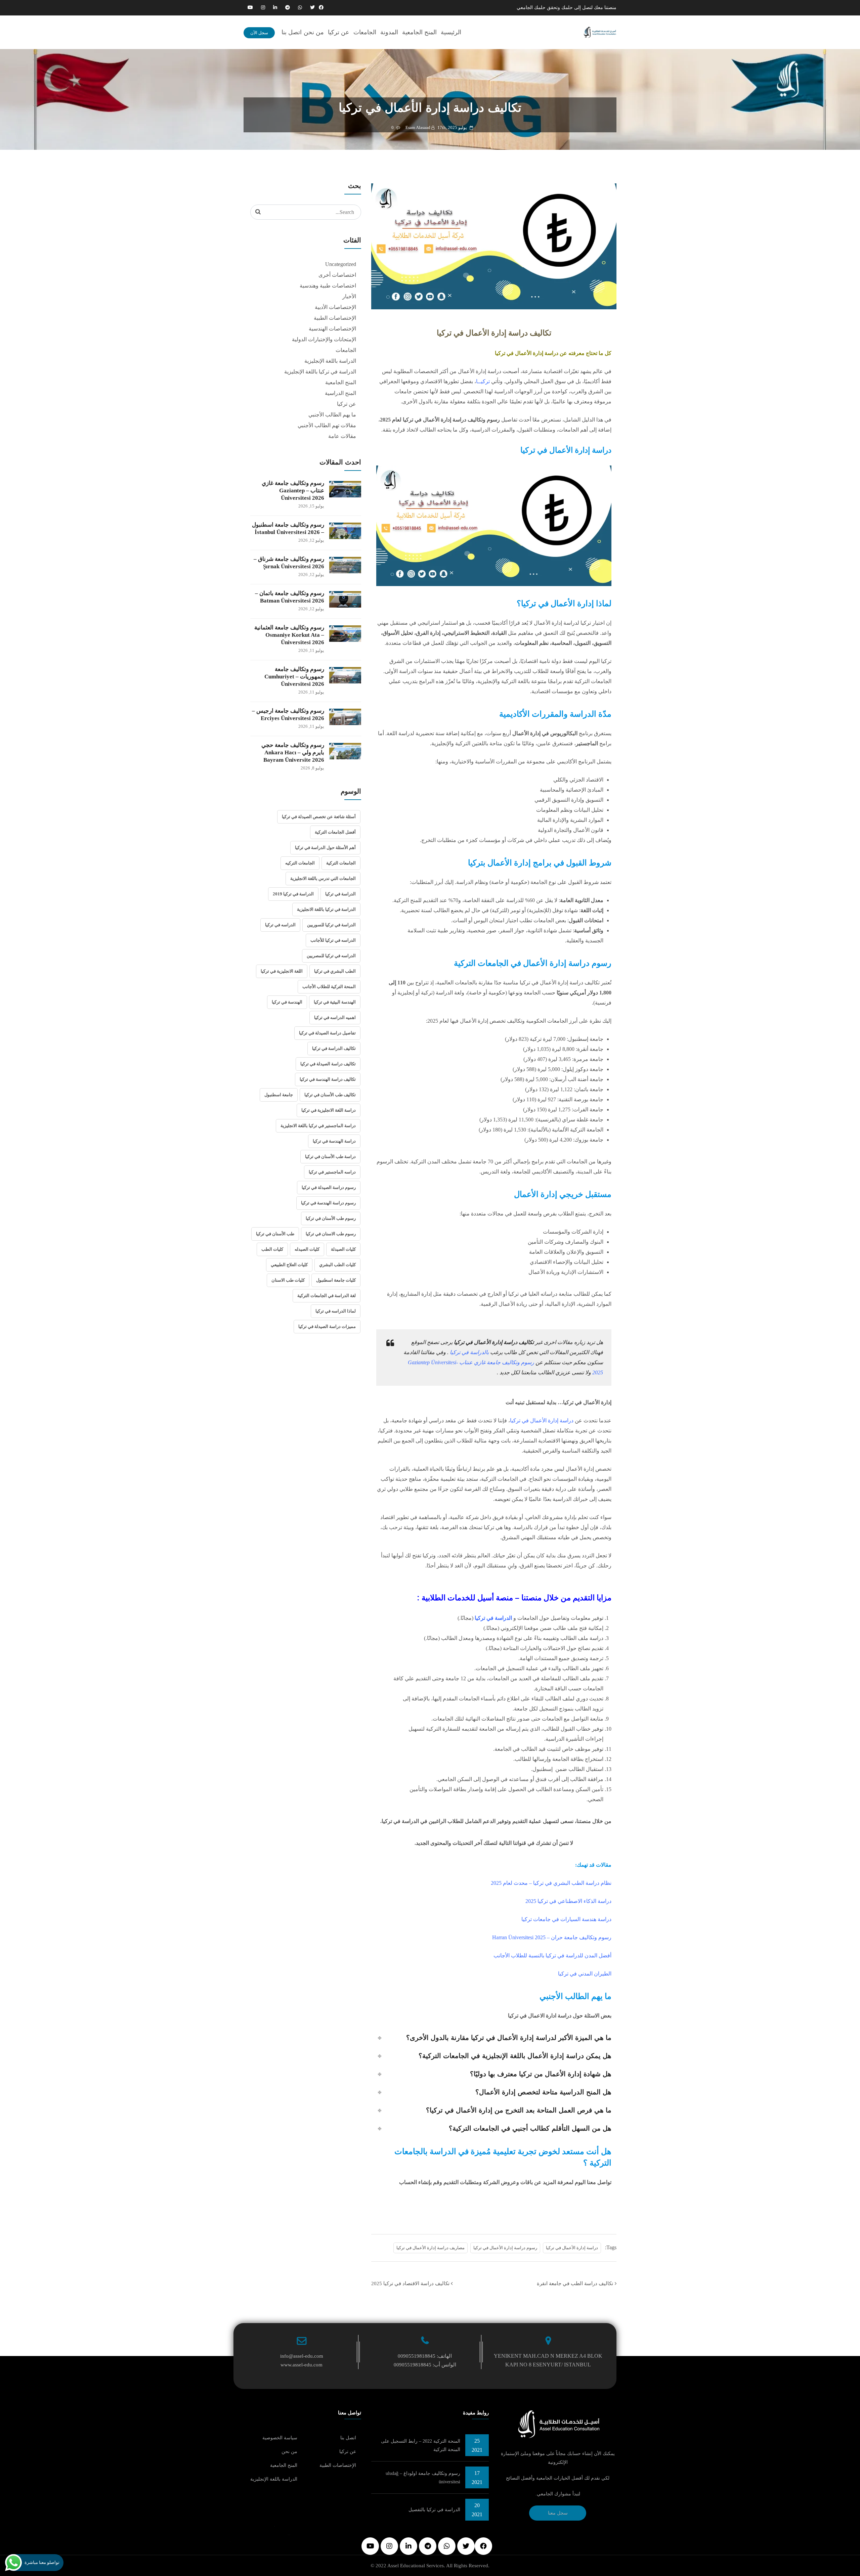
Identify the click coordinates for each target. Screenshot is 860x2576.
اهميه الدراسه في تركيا (335, 1017)
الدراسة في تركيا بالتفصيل (434, 2510)
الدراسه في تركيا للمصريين (331, 956)
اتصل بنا (292, 32)
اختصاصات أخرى (337, 275)
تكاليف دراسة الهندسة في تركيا (328, 1079)
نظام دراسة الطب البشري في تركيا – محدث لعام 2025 (551, 1883)
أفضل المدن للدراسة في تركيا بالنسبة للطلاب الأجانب (552, 1956)
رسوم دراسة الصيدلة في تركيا (329, 1187)
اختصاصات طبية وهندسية (328, 286)
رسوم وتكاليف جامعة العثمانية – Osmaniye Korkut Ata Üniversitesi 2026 (289, 635)
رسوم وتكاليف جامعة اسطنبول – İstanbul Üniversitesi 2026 (288, 528)
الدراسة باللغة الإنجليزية (330, 361)
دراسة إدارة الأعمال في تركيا (572, 2248)
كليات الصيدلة (343, 1249)
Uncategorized (341, 264)
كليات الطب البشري (337, 1265)
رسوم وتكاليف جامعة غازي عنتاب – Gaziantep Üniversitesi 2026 (293, 491)
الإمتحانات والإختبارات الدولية (324, 339)
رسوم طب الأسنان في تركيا (331, 1218)
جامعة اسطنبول (279, 1095)
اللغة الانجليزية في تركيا (282, 971)
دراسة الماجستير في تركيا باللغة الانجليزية (318, 1126)
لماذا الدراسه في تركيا (336, 1311)
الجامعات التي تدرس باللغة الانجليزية (323, 878)
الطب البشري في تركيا (335, 971)
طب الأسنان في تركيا (275, 1234)
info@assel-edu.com (302, 2356)
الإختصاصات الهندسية (332, 329)
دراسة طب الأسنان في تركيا (330, 1157)
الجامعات (365, 32)
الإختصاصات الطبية (335, 318)
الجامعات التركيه (300, 863)
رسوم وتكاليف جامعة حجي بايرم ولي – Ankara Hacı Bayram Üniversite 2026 (293, 752)
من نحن (314, 32)
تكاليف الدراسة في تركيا (334, 1048)
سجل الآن (259, 33)
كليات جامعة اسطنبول (336, 1280)
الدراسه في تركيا (280, 925)
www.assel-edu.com (302, 2365)
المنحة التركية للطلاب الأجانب (329, 987)
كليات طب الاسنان (288, 1280)
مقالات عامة (342, 436)
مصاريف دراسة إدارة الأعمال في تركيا (431, 2248)
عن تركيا (339, 32)
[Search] (258, 212)
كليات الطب (272, 1249)
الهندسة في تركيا (287, 1002)
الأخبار (349, 296)
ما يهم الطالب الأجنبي (332, 415)
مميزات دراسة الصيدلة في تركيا (327, 1326)
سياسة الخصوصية (280, 2438)
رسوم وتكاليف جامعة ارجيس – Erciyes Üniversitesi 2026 (288, 715)
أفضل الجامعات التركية (335, 832)
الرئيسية (451, 32)
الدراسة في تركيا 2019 (293, 894)
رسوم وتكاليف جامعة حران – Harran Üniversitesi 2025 (552, 1937)
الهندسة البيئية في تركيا (335, 1002)
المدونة (389, 32)
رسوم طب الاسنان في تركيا (331, 1234)
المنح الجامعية (419, 32)
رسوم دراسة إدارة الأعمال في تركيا (505, 2248)
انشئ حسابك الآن (494, 2207)
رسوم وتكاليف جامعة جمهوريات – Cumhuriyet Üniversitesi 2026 (294, 677)
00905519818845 (417, 2356)
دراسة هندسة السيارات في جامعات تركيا (566, 1919)
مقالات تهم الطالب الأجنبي (327, 425)
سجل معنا (558, 2513)
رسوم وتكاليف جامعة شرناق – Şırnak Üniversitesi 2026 (289, 563)
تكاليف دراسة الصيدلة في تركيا (328, 1064)
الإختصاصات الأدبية (335, 307)
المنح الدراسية (340, 393)
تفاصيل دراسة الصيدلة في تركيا (327, 1033)
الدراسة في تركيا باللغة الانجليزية (326, 909)
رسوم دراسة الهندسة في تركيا (328, 1203)
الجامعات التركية (341, 863)
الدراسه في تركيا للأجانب (333, 940)
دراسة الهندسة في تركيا (334, 1141)
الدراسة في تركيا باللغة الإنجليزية (320, 372)
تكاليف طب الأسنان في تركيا (330, 1095)
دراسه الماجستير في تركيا (332, 1172)
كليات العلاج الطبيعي (289, 1265)
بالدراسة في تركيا (469, 1352)
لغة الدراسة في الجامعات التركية (327, 1296)
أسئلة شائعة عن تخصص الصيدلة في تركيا (319, 817)
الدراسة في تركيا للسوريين (331, 925)
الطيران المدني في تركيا (585, 1974)
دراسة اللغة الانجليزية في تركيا (329, 1110)
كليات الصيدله (307, 1249)
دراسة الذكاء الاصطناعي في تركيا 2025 (568, 1901)
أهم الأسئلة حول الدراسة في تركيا (325, 848)
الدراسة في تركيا (340, 894)
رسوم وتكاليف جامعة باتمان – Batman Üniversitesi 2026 (290, 597)
